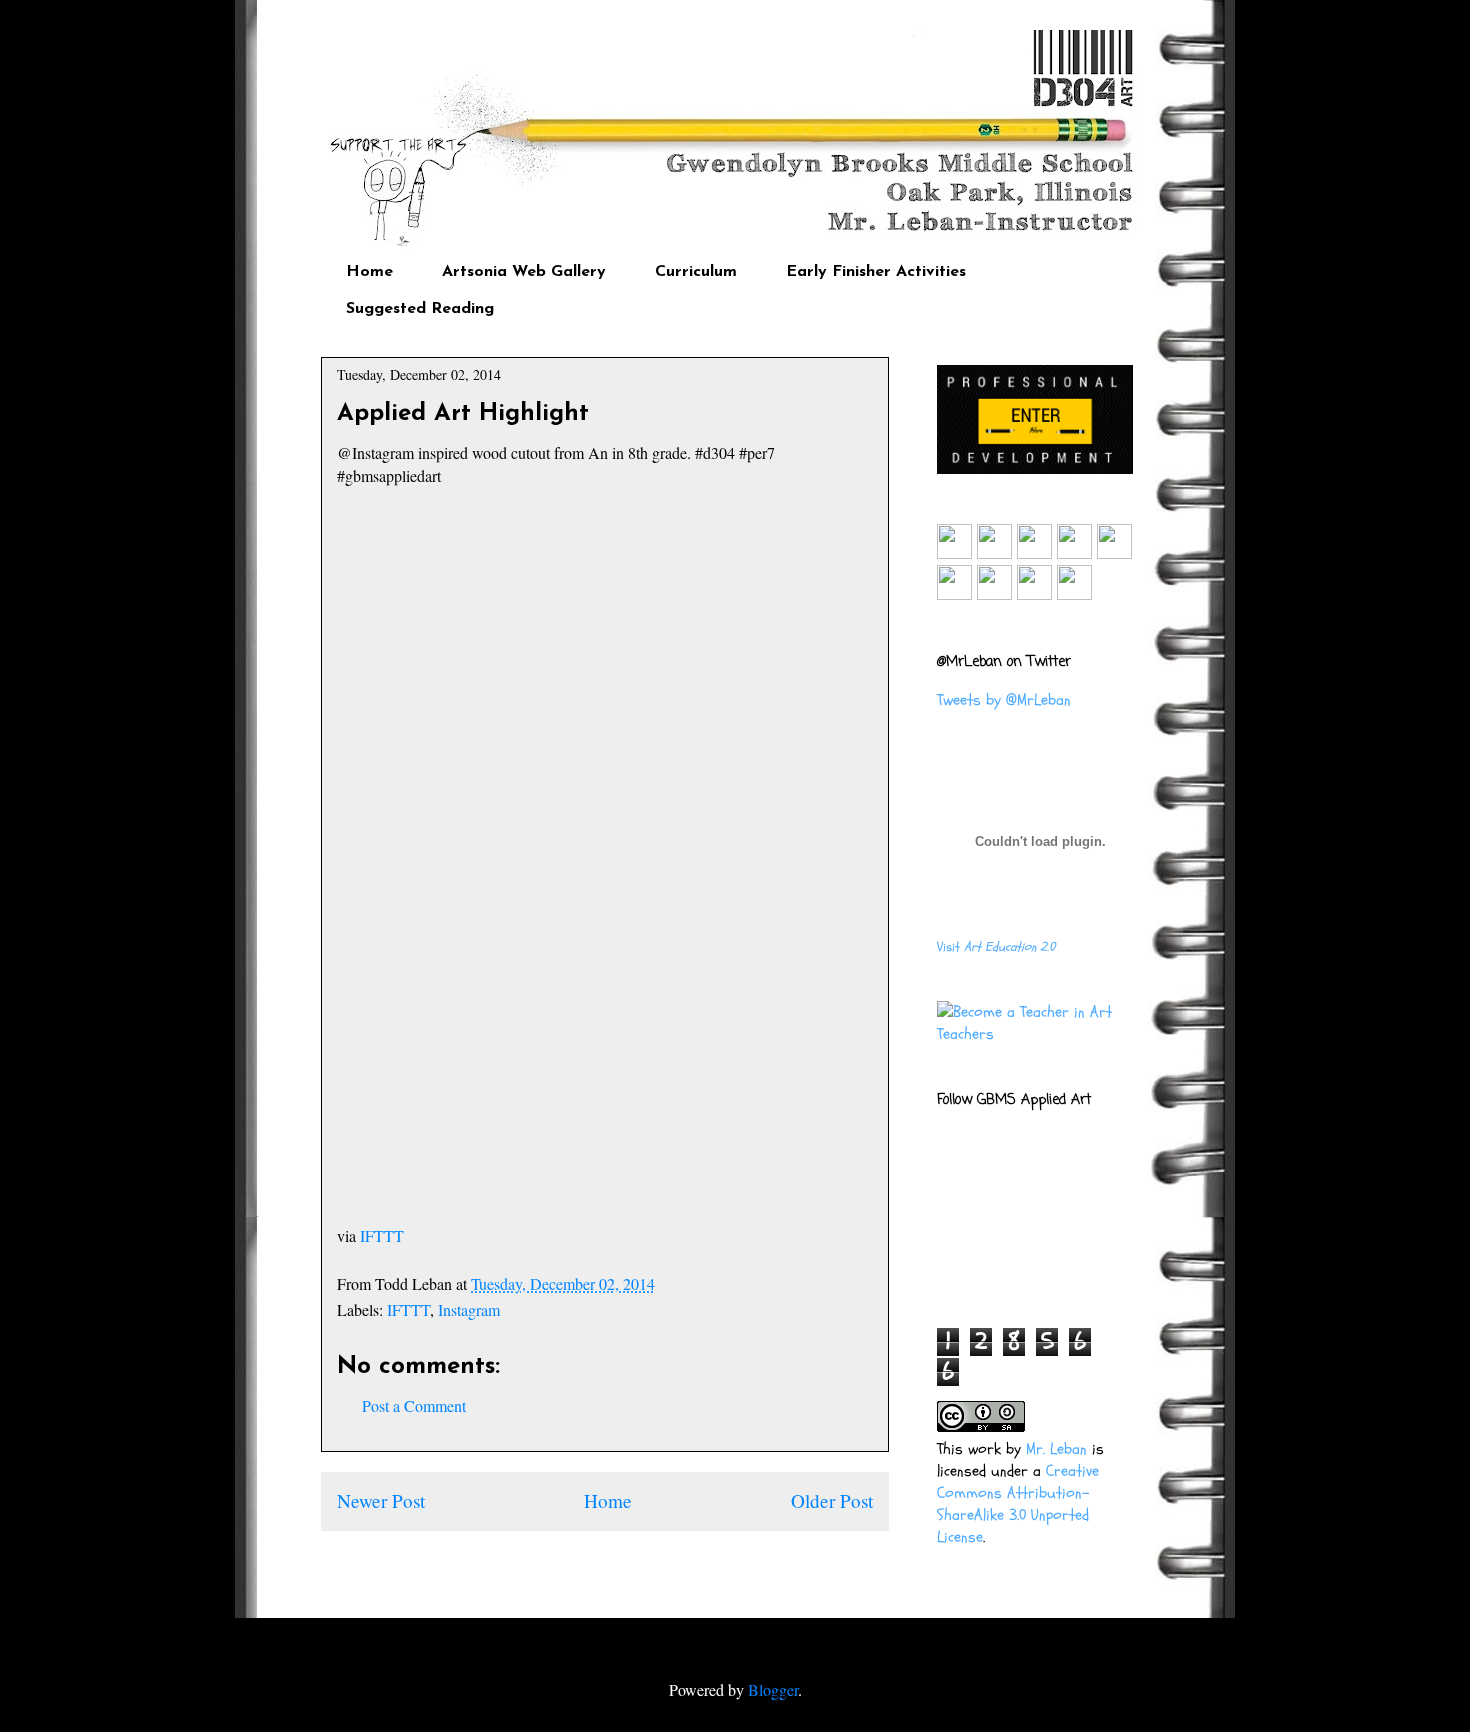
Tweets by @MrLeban (1004, 700)
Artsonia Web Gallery (524, 272)
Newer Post (381, 1500)
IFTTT (382, 1235)
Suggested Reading (420, 309)
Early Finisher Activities (876, 272)
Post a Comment (414, 1405)
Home (369, 272)
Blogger (773, 1689)
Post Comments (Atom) (648, 1560)
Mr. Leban (1056, 1449)
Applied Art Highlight (463, 414)
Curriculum (696, 272)
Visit (996, 947)
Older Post (832, 1500)
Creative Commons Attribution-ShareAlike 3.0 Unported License (1018, 1504)
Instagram (469, 1309)
